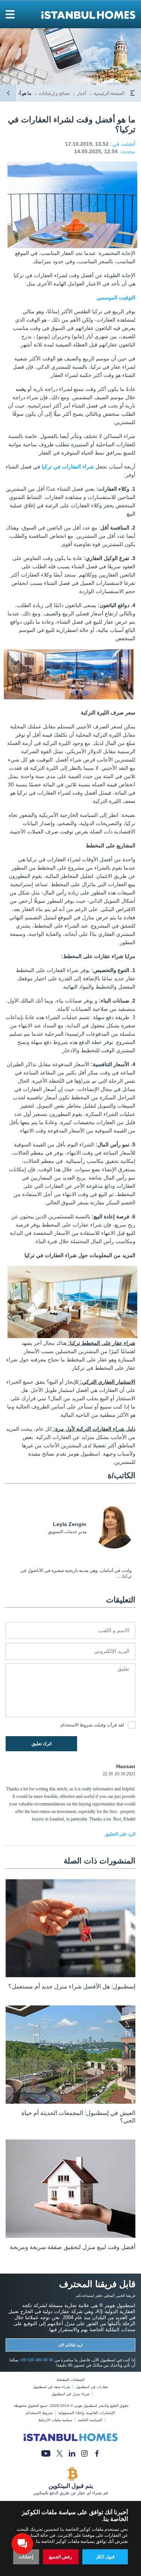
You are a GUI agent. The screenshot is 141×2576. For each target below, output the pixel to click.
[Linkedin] (72, 2453)
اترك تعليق (42, 1744)
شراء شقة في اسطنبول (51, 2387)
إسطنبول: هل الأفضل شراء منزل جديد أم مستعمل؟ (72, 1986)
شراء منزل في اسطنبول (70, 2394)
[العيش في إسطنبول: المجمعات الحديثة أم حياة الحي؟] (70, 2102)
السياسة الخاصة (90, 2420)
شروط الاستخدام (77, 1725)
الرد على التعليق (120, 1834)
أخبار (82, 93)
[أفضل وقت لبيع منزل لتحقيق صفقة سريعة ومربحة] (70, 2236)
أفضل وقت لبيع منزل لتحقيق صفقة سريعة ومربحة (73, 2247)
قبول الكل (105, 2557)
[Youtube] (46, 2453)
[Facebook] (97, 2453)
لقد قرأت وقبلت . (92, 1725)
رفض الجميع (61, 2557)
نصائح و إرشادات (54, 93)
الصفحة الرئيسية (109, 93)
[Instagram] (84, 2453)
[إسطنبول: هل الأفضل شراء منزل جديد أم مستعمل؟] (70, 1975)
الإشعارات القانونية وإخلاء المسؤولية (87, 2413)
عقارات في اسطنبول (92, 2387)
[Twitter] (60, 2453)
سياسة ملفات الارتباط (55, 2420)
